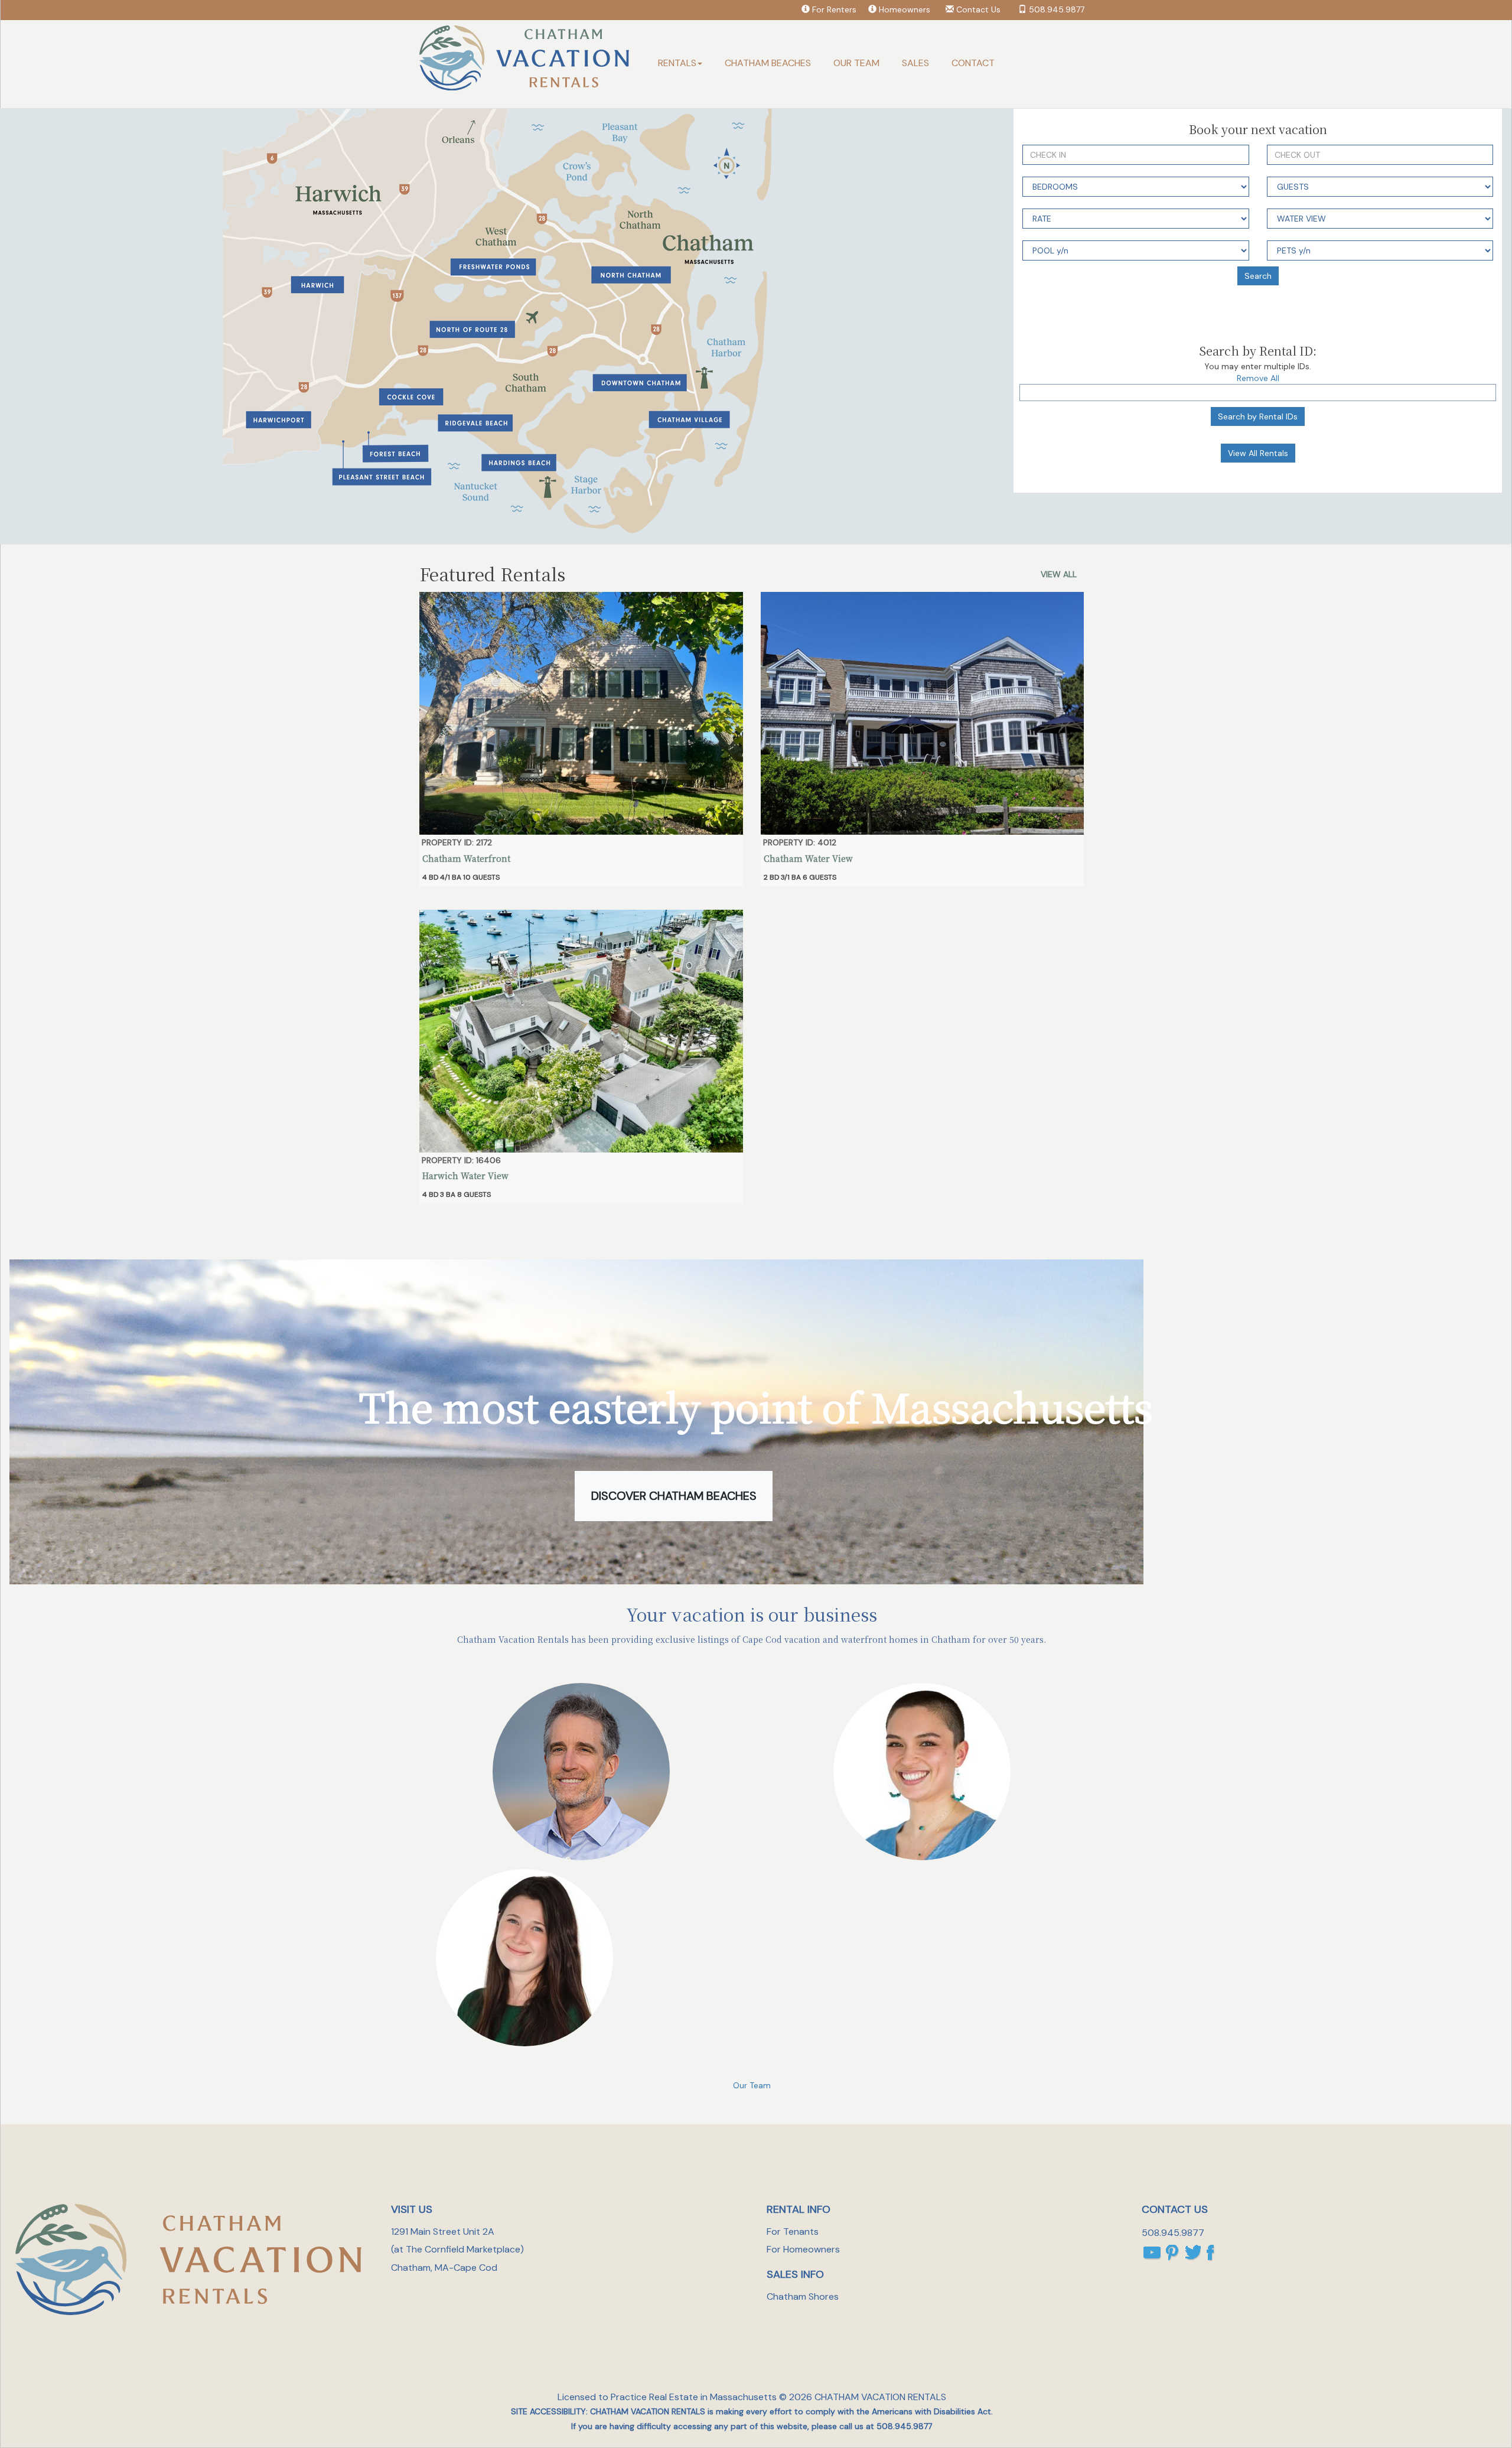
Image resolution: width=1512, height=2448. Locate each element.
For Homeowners (803, 2249)
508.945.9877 (1057, 9)
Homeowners (905, 9)
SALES (915, 63)
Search (1258, 276)
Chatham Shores (803, 2296)
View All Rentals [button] (1258, 453)
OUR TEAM (856, 63)
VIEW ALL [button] (1059, 574)
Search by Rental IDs (1258, 416)
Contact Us (978, 9)
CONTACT (973, 63)
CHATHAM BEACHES (768, 63)
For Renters (834, 9)
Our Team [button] (752, 2085)
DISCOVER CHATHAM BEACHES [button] (674, 1496)
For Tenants (793, 2231)
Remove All (1258, 378)
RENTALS (677, 63)
